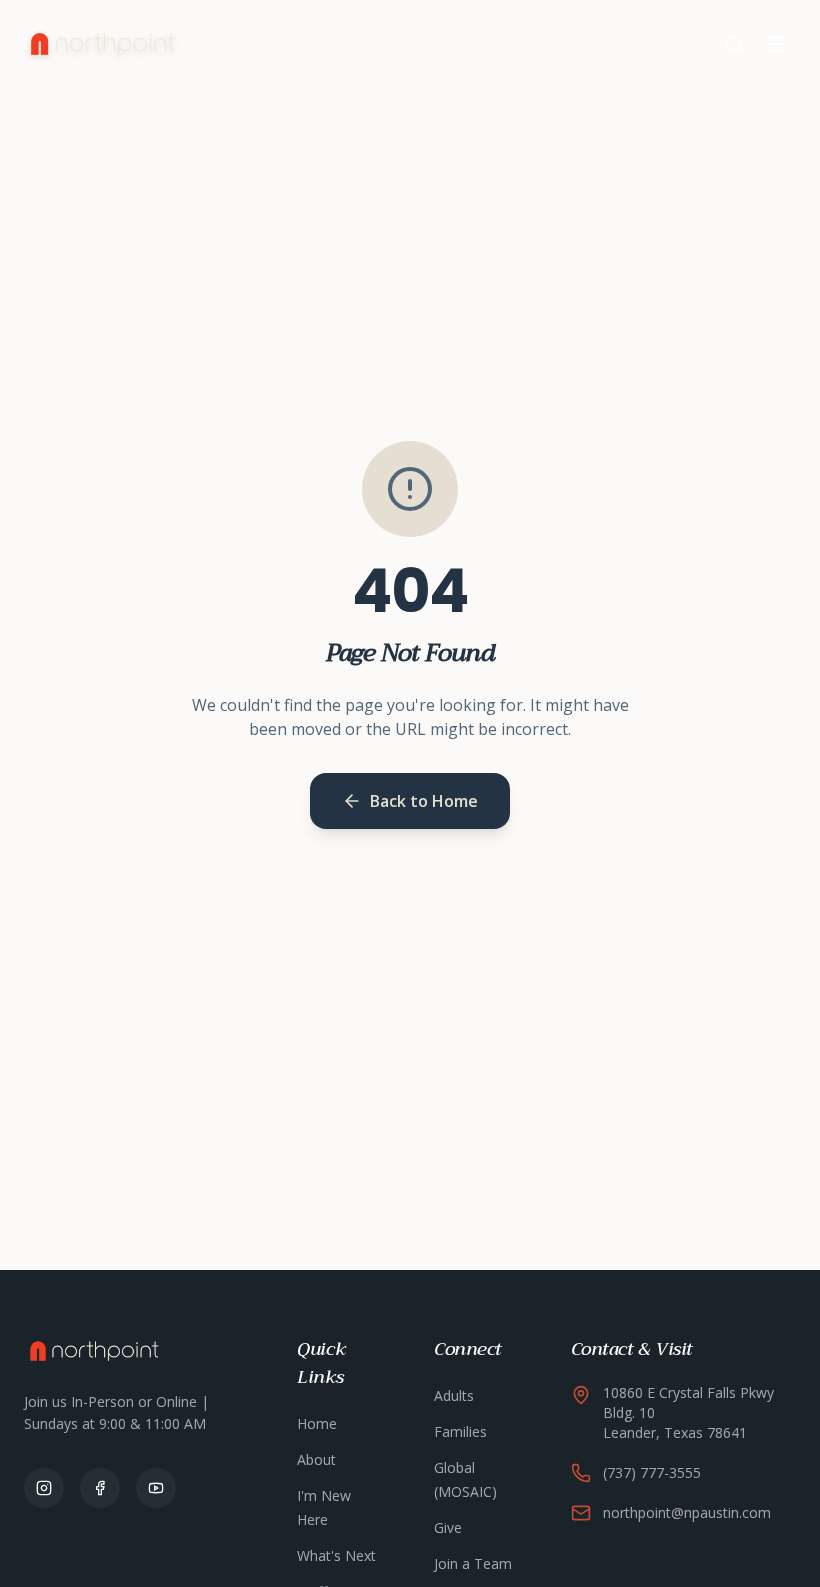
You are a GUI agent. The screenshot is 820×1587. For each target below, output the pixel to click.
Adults (454, 1395)
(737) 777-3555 (652, 1472)
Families (460, 1431)
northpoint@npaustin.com (687, 1512)
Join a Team (473, 1563)
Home (317, 1423)
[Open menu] (776, 44)
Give (448, 1527)
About (316, 1459)
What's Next (336, 1555)
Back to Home (424, 801)
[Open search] (734, 44)
